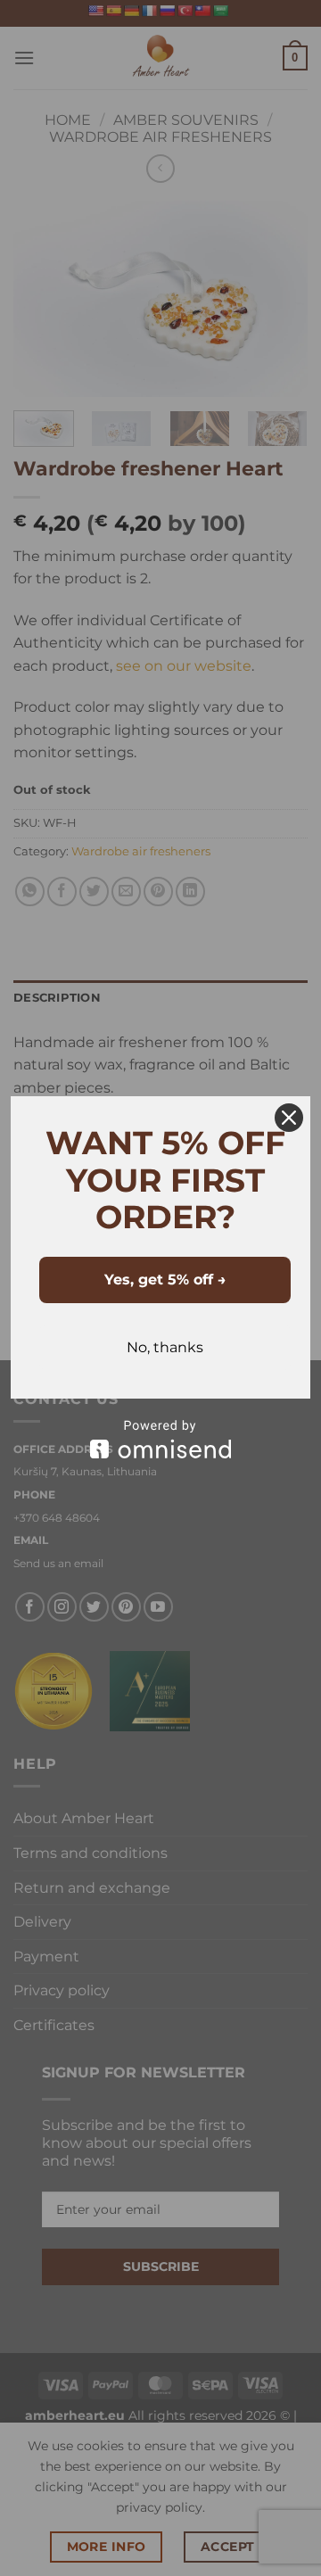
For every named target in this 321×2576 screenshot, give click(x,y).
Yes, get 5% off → (165, 1280)
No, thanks (165, 1347)
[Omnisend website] (160, 1439)
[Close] (289, 1118)
